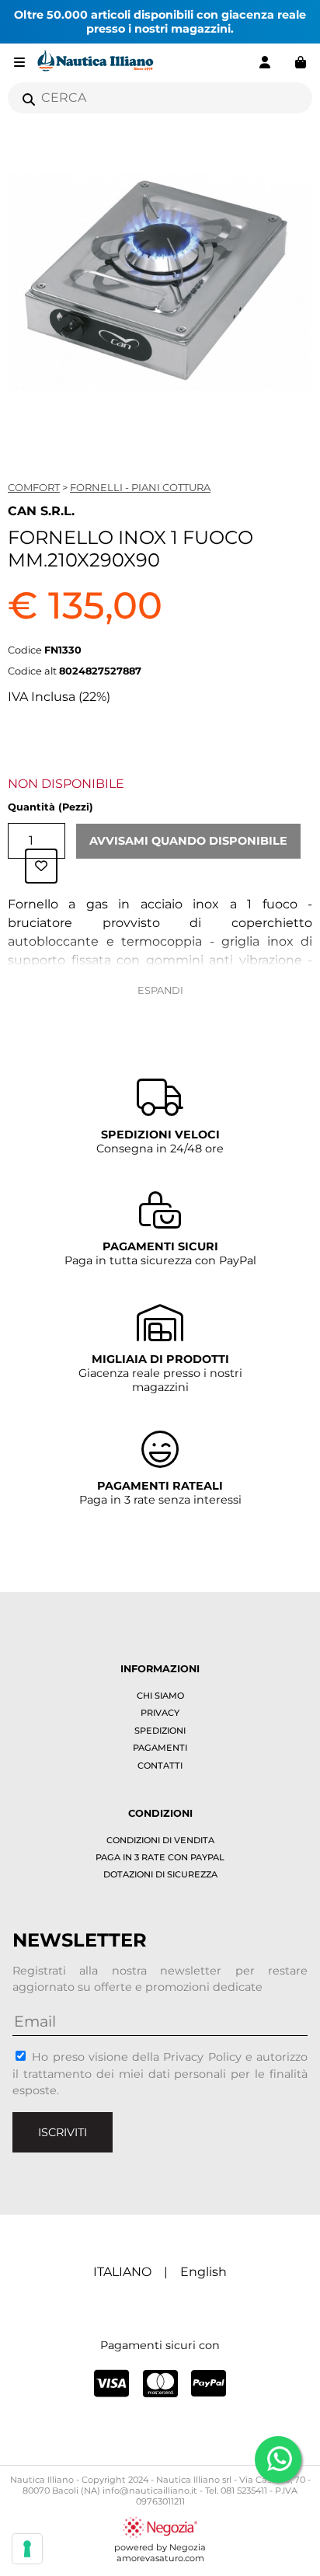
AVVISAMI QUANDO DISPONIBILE (188, 841)
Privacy (160, 1713)
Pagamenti (160, 1748)
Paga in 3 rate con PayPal (160, 1857)
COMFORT (34, 487)
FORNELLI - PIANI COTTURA (140, 487)
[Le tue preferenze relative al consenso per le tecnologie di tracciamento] (27, 2549)
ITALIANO (122, 2272)
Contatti (160, 1766)
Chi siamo (160, 1696)
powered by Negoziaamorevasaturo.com (160, 2553)
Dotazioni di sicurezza (160, 1874)
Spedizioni (160, 1731)
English (203, 2272)
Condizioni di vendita (160, 1840)
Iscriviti (63, 2132)
